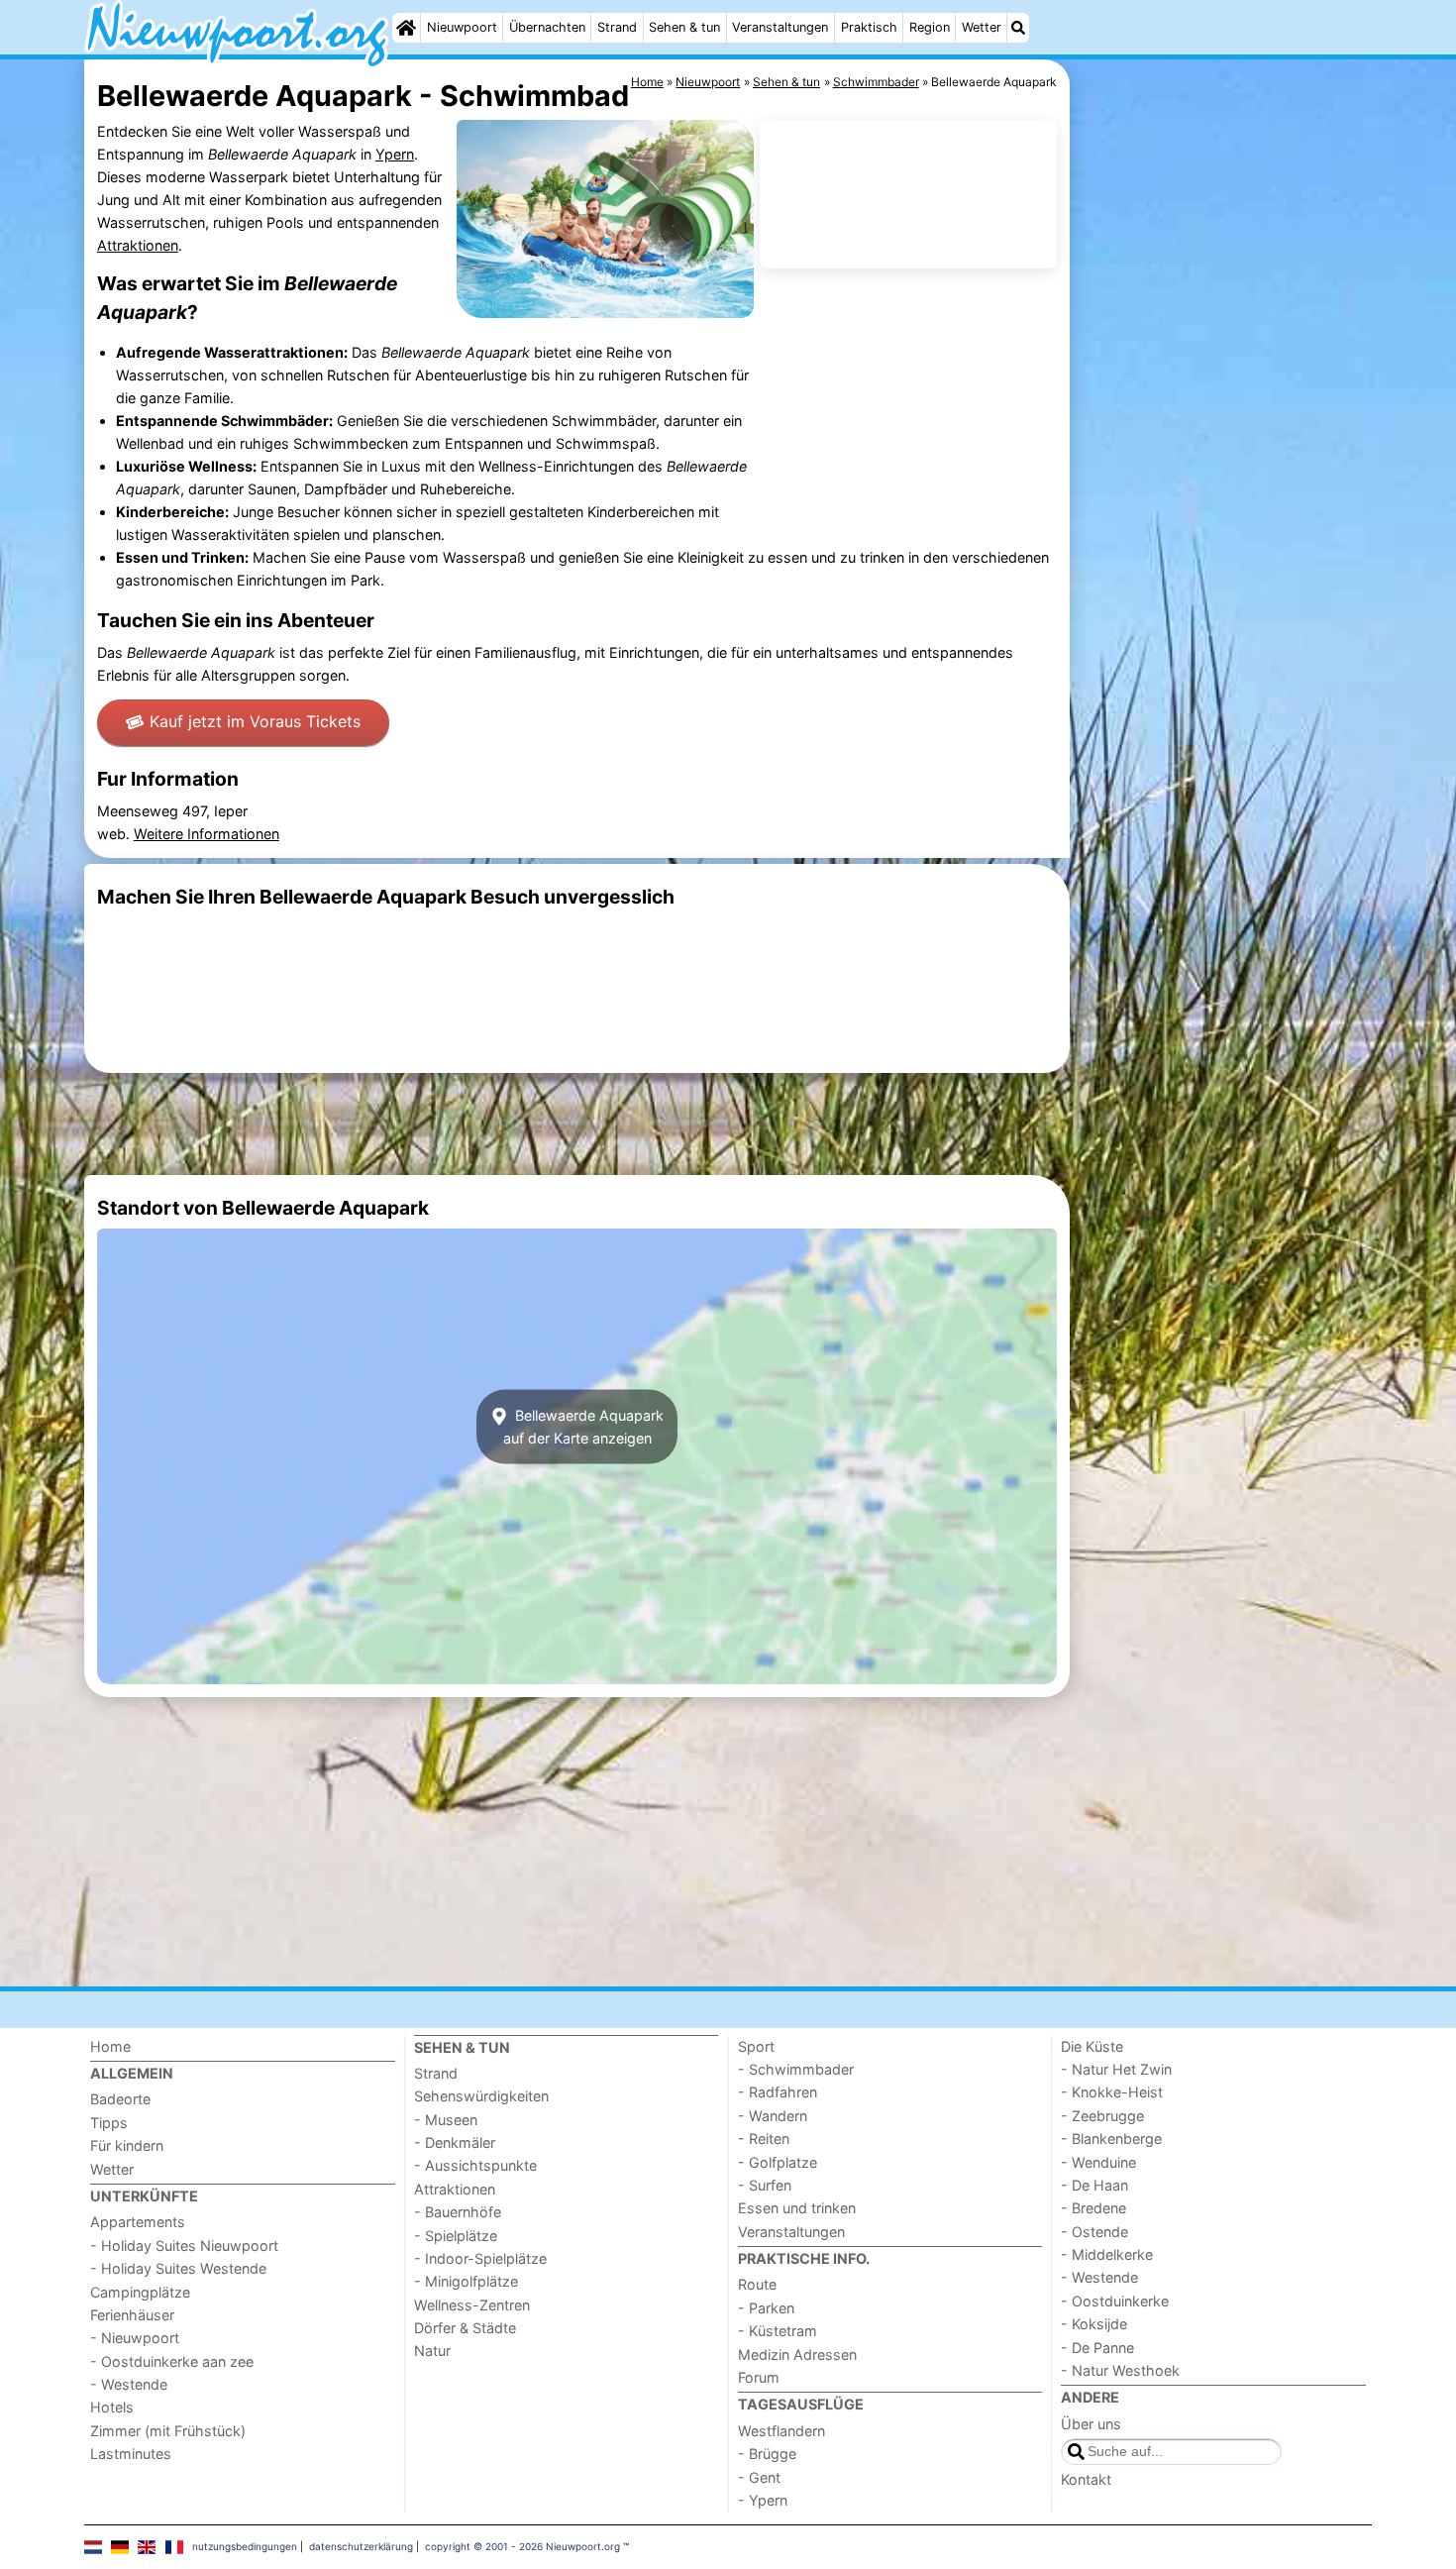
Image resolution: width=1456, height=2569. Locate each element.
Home (110, 2046)
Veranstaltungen (780, 27)
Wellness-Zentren (472, 2305)
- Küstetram (778, 2331)
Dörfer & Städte (465, 2328)
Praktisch (869, 27)
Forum (759, 2377)
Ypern (395, 154)
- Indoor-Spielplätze (480, 2258)
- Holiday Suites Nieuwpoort (184, 2246)
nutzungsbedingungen (245, 2546)
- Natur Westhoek (1120, 2370)
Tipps (109, 2123)
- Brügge (767, 2454)
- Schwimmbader (796, 2069)
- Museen (446, 2120)
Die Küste (1092, 2046)
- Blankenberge (1111, 2139)
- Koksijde (1094, 2324)
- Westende (129, 2384)
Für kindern (127, 2145)
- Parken (766, 2308)
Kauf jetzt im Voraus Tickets (255, 721)
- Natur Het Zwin (1116, 2069)
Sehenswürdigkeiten (481, 2096)
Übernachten (547, 27)
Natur (432, 2351)
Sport (756, 2046)
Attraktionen (138, 245)
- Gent (759, 2477)
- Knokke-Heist (1112, 2092)
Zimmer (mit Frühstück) (168, 2431)
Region (930, 27)
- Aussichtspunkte (475, 2165)
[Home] (406, 28)
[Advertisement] (1223, 515)
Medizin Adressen (797, 2355)
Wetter (982, 27)
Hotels (112, 2407)
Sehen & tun (684, 27)
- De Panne (1097, 2348)
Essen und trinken (797, 2208)
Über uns (1091, 2424)
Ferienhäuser (132, 2315)
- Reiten (764, 2139)
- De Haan (1094, 2185)
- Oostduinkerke (1115, 2301)
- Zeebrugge (1102, 2116)
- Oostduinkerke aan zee (172, 2361)
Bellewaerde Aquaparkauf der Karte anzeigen (584, 1427)
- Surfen (765, 2185)
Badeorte (120, 2099)
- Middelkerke (1107, 2254)
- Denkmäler (455, 2142)
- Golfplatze (778, 2162)
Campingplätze (140, 2292)
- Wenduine (1098, 2162)
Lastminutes (131, 2454)
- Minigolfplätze (466, 2281)
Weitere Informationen (207, 834)
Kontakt (1086, 2479)
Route (757, 2284)
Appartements (138, 2222)
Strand (617, 27)
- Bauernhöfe (458, 2212)
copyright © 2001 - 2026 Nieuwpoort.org (522, 2546)
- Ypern (763, 2500)
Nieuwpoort (462, 27)
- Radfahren (778, 2092)
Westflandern (781, 2431)
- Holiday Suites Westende (178, 2268)
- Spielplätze (456, 2236)
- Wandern (773, 2116)
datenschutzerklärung (361, 2546)
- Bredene (1093, 2208)
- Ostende (1094, 2232)
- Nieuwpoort (135, 2338)
